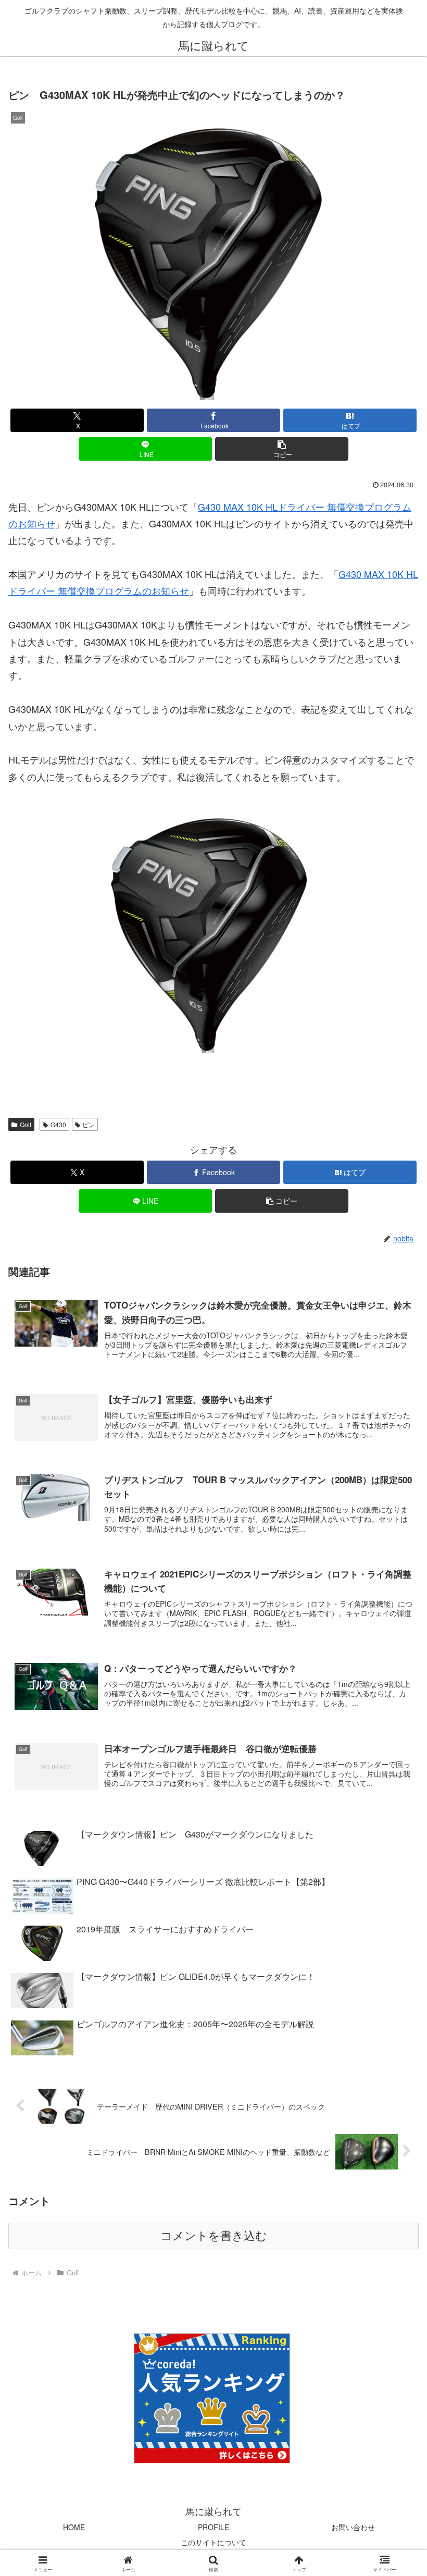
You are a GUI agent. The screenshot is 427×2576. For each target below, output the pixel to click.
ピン (89, 1124)
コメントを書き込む (214, 2236)
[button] (282, 449)
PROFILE (213, 2527)
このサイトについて (213, 2542)
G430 (58, 1124)
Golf (26, 1124)
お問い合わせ (353, 2527)
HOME (74, 2527)
